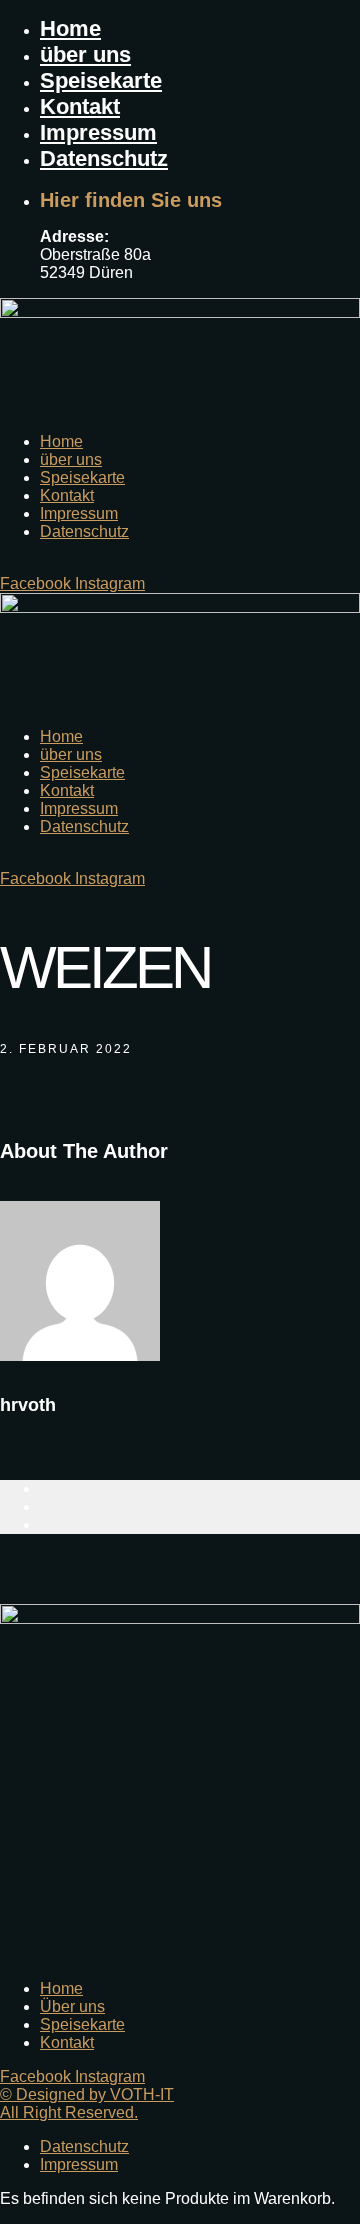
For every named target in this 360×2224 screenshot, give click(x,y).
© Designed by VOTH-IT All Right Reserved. (87, 2103)
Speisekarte (101, 80)
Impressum (98, 132)
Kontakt (80, 106)
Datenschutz (104, 158)
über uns (85, 54)
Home (70, 28)
